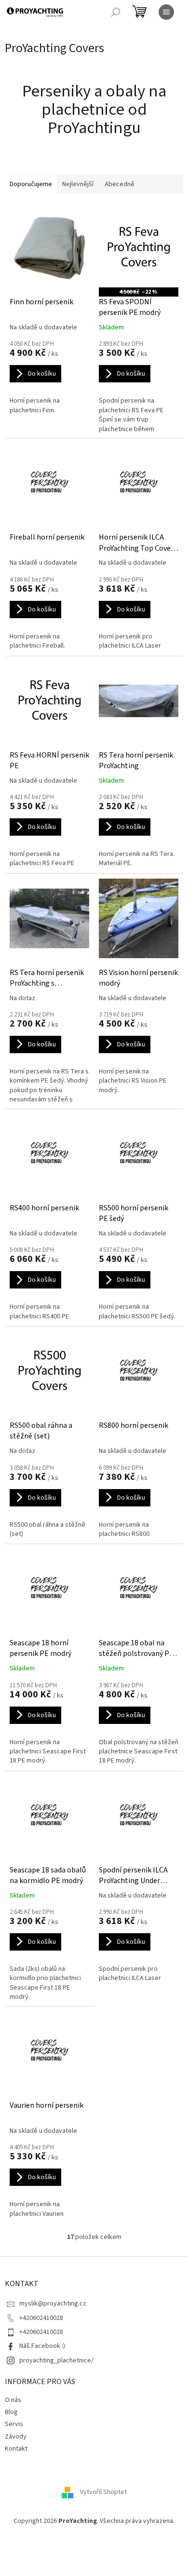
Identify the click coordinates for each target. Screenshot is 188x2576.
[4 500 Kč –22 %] (139, 248)
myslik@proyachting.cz (53, 2304)
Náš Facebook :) (42, 2346)
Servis (14, 2424)
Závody (16, 2437)
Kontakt (16, 2449)
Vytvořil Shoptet (103, 2492)
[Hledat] (116, 12)
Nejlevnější (78, 184)
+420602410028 (41, 2318)
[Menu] (166, 12)
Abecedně (120, 184)
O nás (13, 2400)
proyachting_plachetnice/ (56, 2360)
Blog (11, 2412)
